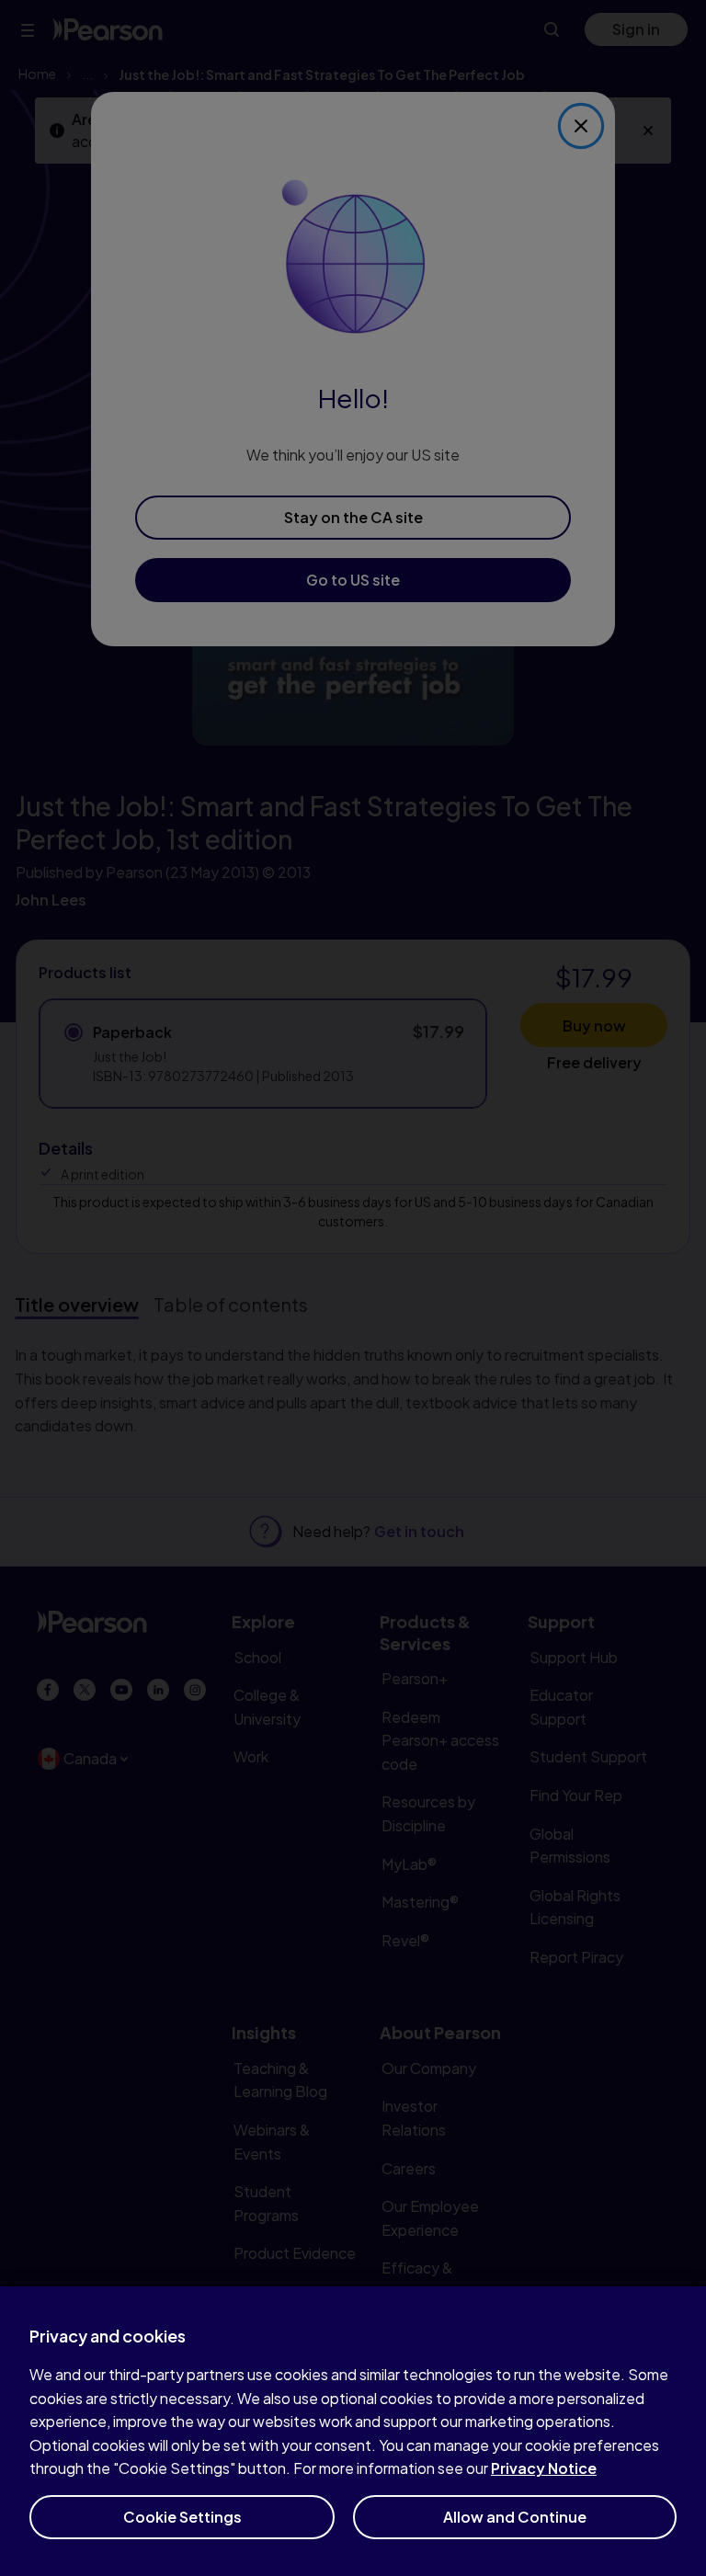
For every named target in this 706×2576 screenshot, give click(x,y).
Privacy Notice (544, 2468)
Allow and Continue (515, 2517)
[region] (353, 2431)
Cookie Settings (182, 2517)
